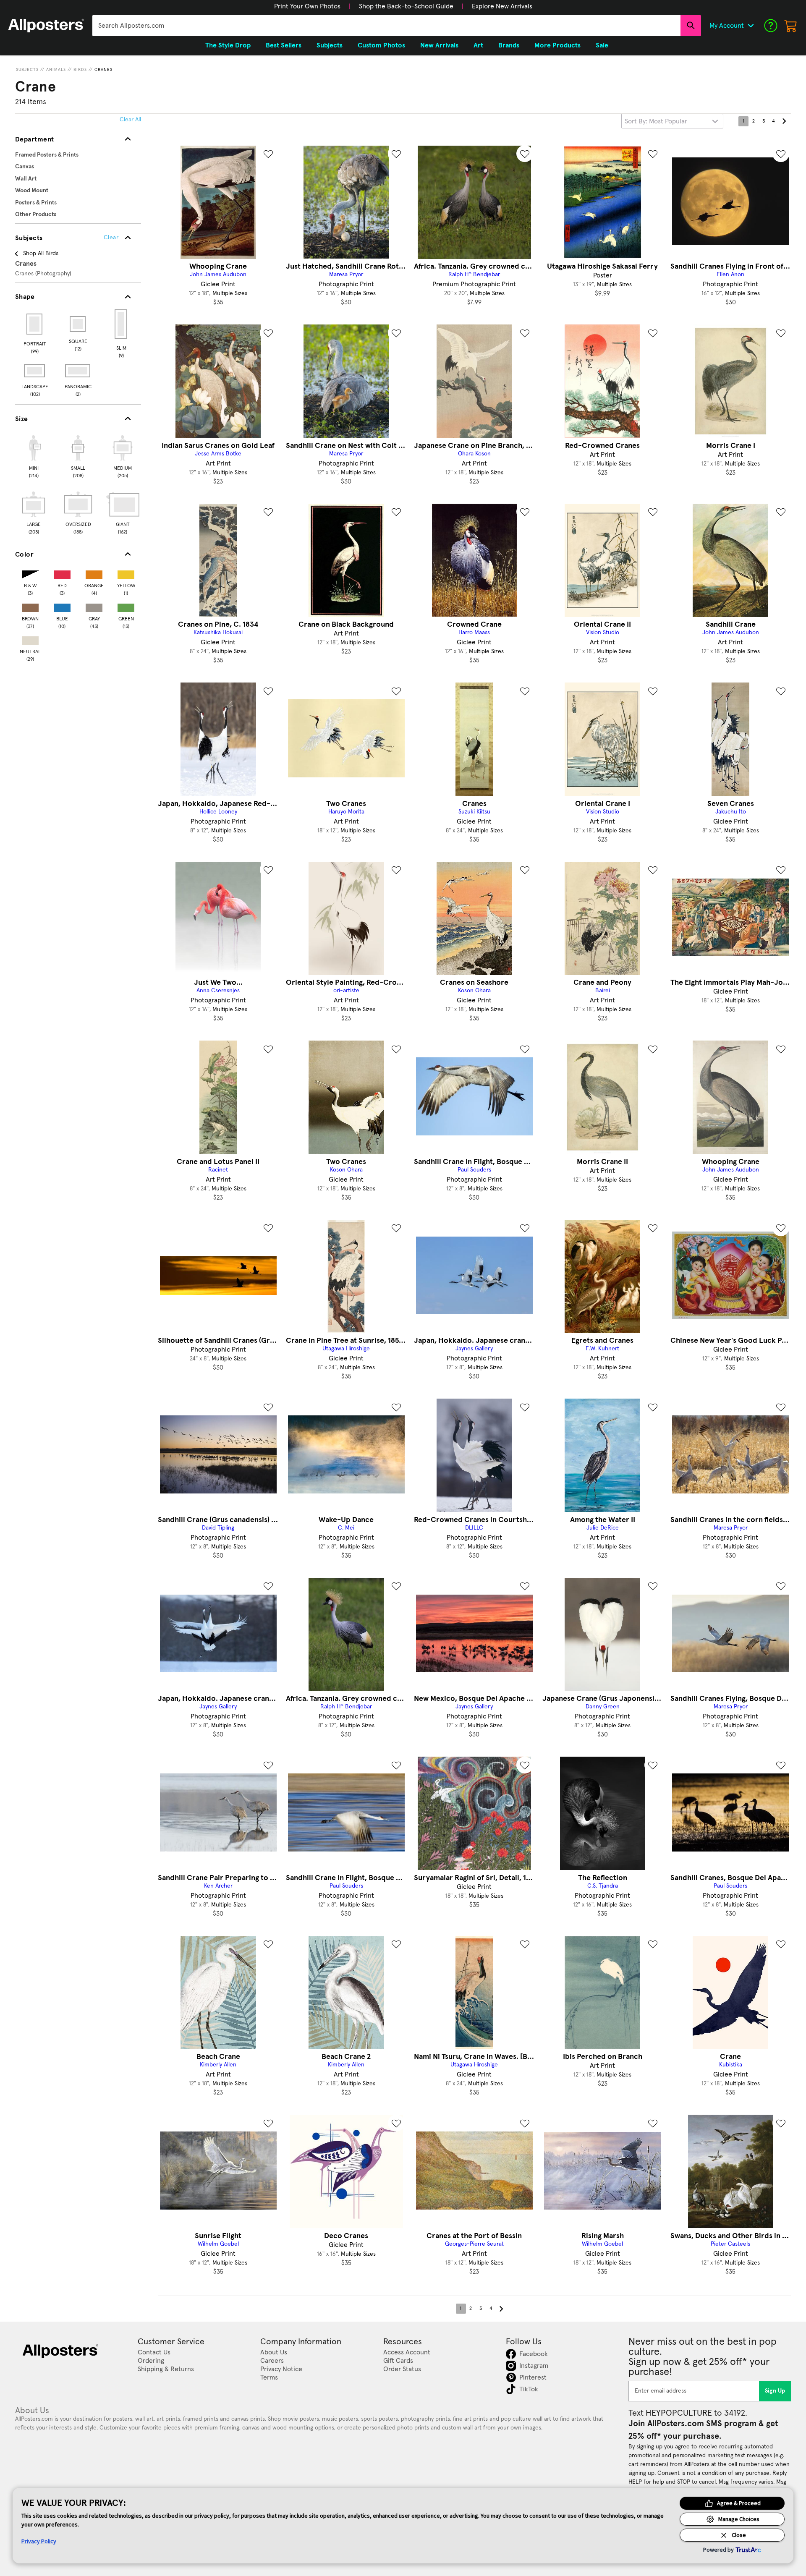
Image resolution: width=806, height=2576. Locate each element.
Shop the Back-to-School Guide (406, 6)
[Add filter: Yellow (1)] (126, 573)
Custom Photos (381, 45)
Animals (56, 70)
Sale (602, 45)
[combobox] (386, 26)
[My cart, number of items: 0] (791, 26)
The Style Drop (228, 45)
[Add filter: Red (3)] (62, 573)
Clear (111, 238)
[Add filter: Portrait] (35, 324)
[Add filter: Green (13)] (126, 606)
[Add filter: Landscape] (35, 371)
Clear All (130, 120)
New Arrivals (439, 45)
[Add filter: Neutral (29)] (30, 639)
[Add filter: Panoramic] (78, 371)
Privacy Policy (39, 2541)
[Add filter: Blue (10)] (62, 606)
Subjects (27, 70)
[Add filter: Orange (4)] (94, 573)
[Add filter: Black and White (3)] (30, 573)
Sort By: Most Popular (656, 121)
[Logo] (46, 26)
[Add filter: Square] (78, 324)
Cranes (103, 70)
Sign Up (775, 2391)
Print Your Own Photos (307, 6)
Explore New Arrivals (502, 6)
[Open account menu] (751, 26)
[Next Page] (784, 121)
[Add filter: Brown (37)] (30, 606)
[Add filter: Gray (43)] (94, 606)
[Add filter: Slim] (122, 324)
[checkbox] (34, 455)
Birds (80, 70)
